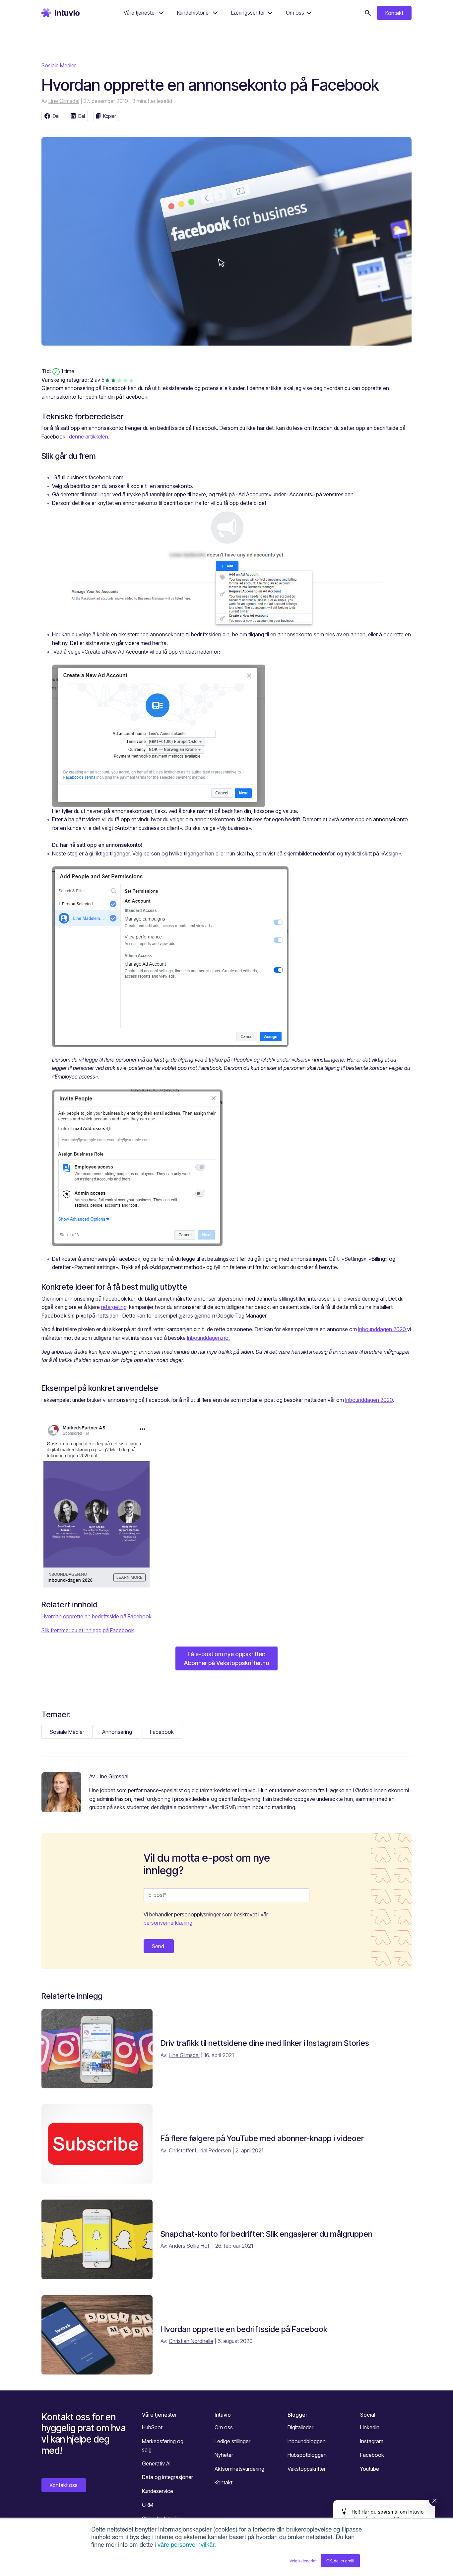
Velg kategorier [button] (303, 2561)
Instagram (372, 2441)
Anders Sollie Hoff (190, 2246)
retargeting (114, 1307)
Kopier (110, 116)
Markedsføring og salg (163, 2446)
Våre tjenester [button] (140, 13)
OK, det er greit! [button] (340, 2561)
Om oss (224, 2427)
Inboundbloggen (307, 2441)
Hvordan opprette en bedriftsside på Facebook (97, 1616)
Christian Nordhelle (191, 2341)
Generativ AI (156, 2463)
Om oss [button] (295, 13)
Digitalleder (300, 2427)
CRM (148, 2505)
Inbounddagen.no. (208, 1338)
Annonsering (117, 1732)
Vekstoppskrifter (307, 2469)
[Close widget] (434, 2501)
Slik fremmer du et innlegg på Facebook (88, 1630)
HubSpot (152, 2427)
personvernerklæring (168, 1923)
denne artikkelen (89, 437)
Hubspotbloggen (307, 2455)
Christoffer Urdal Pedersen (200, 2150)
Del (56, 116)
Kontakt (394, 13)
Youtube (370, 2469)
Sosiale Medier (59, 65)
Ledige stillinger (232, 2441)
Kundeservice (158, 2491)
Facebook (162, 1732)
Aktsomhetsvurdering (239, 2469)
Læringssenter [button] (248, 13)
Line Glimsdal (64, 101)
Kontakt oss (64, 2485)
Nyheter (224, 2455)
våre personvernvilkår (186, 2544)
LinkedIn (370, 2427)
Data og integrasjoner (167, 2477)
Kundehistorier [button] (194, 13)
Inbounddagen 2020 (383, 1329)
